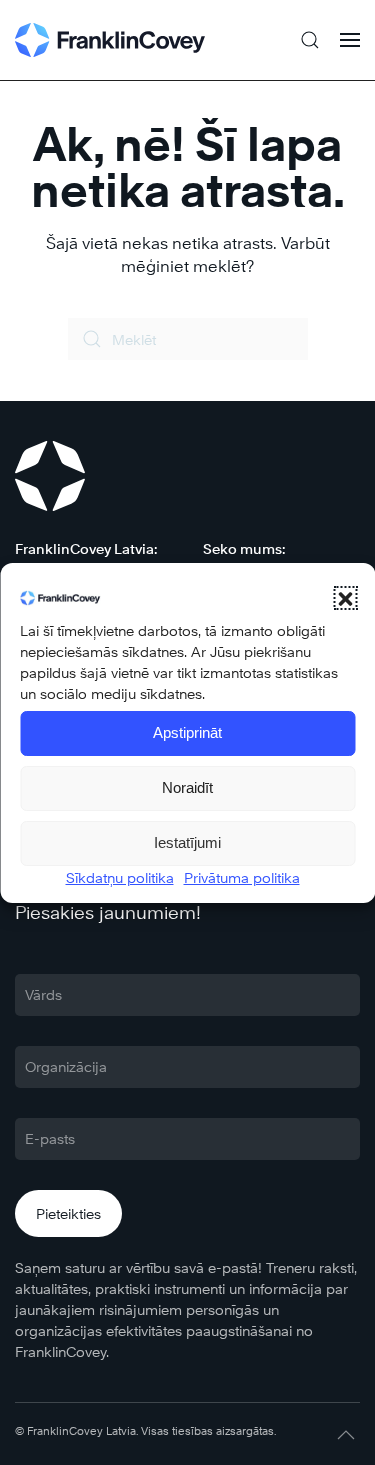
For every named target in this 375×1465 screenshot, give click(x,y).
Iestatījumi (187, 842)
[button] (345, 598)
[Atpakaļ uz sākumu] (110, 40)
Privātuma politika (242, 877)
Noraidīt (187, 787)
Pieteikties (68, 1213)
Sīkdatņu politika (120, 877)
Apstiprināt (187, 732)
